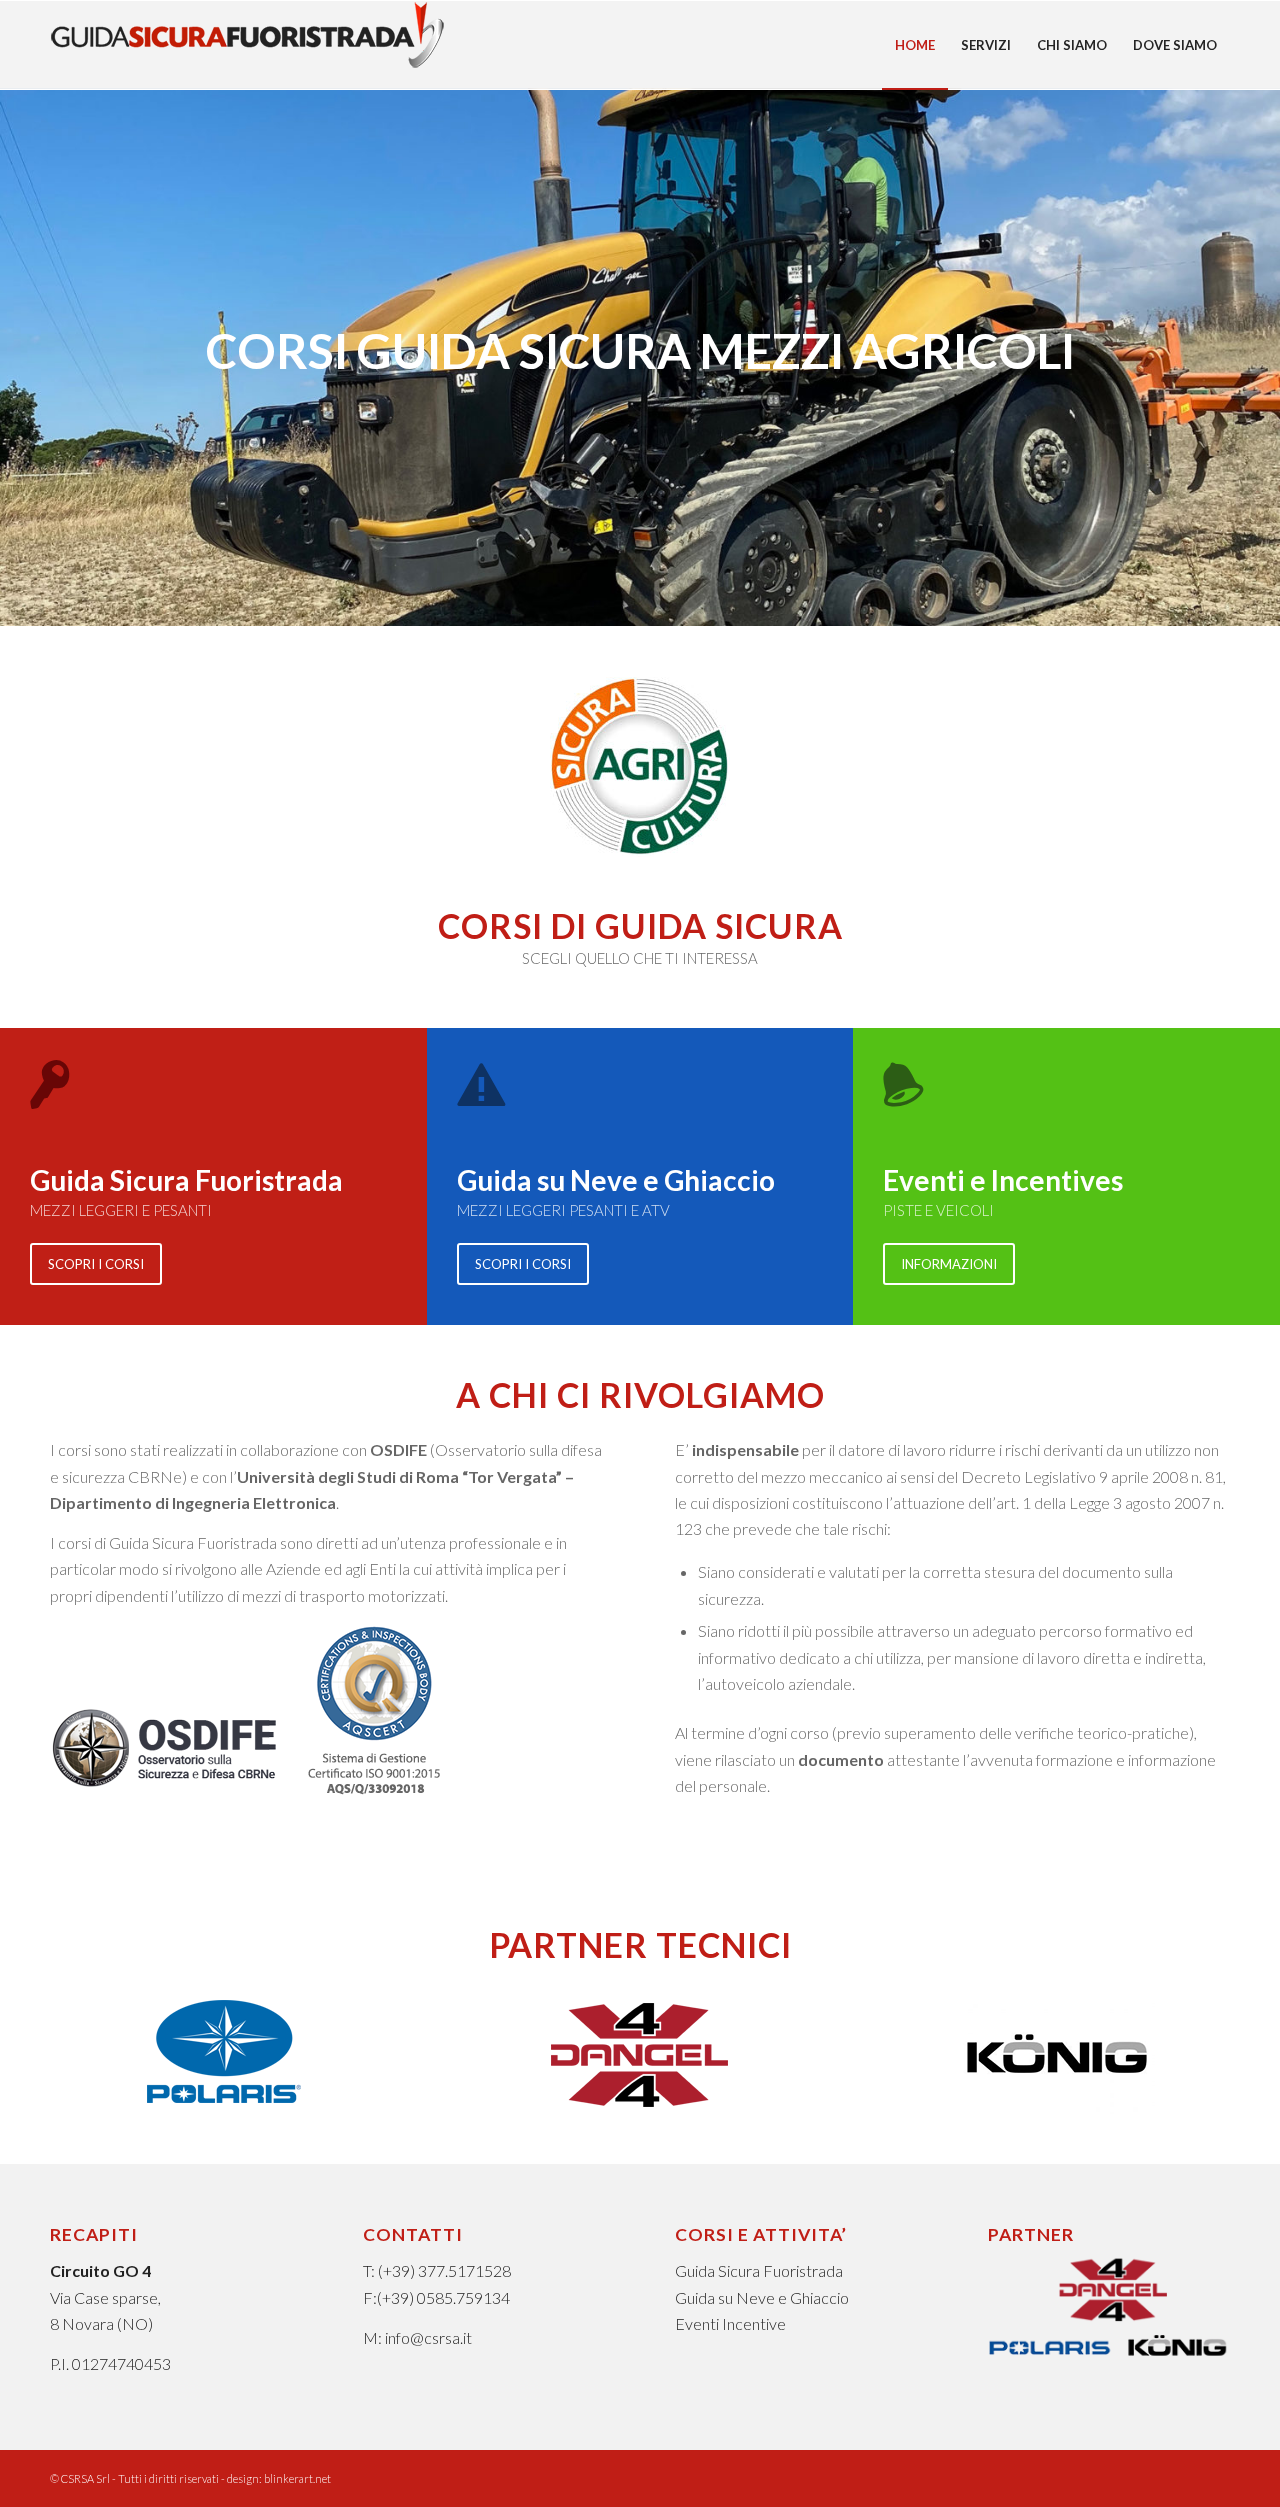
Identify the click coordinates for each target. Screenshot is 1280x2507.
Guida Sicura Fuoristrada (759, 2270)
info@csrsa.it (428, 2337)
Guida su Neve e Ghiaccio (762, 2297)
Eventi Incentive (730, 2323)
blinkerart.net (297, 2478)
